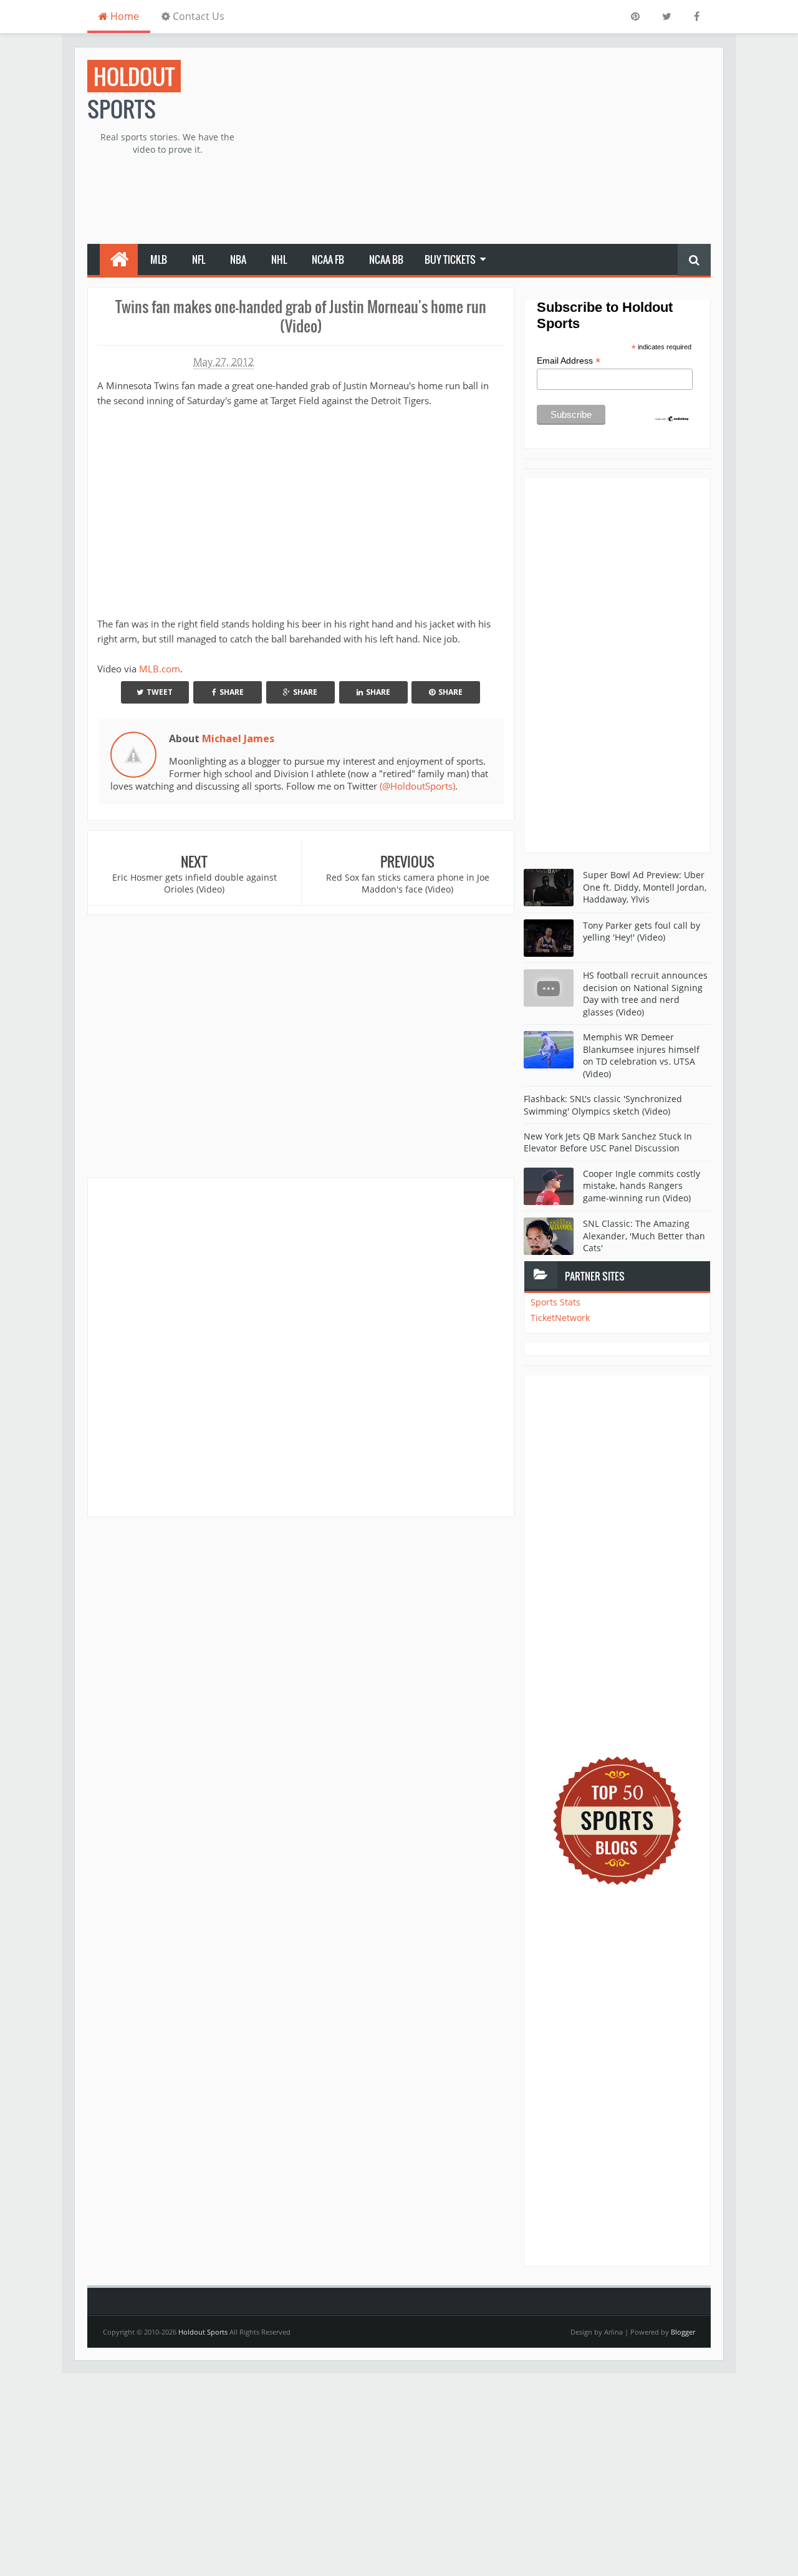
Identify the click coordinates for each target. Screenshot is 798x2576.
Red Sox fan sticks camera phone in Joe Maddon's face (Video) (408, 884)
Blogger (683, 2332)
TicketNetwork (560, 1318)
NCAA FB (328, 259)
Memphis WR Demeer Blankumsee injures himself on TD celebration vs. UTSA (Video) (641, 1055)
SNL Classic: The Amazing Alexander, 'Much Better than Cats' (644, 1236)
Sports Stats (555, 1302)
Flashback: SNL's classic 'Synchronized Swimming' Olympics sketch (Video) (603, 1105)
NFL (199, 259)
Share (232, 692)
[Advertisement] (484, 147)
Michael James (238, 738)
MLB (159, 259)
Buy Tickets (450, 259)
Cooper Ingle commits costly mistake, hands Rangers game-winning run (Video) (642, 1186)
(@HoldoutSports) (417, 786)
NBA (238, 259)
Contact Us (197, 16)
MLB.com (160, 669)
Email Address (569, 361)
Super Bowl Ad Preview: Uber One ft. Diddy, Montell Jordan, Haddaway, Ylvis (645, 887)
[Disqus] (301, 1347)
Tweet (160, 692)
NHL (279, 259)
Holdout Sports (203, 2332)
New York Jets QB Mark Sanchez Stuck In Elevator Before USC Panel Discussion (608, 1142)
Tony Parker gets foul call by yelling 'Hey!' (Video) (642, 932)
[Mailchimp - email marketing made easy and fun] (672, 418)
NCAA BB (386, 259)
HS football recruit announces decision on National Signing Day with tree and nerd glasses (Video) (645, 994)
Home (123, 16)
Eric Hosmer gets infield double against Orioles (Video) (195, 884)
